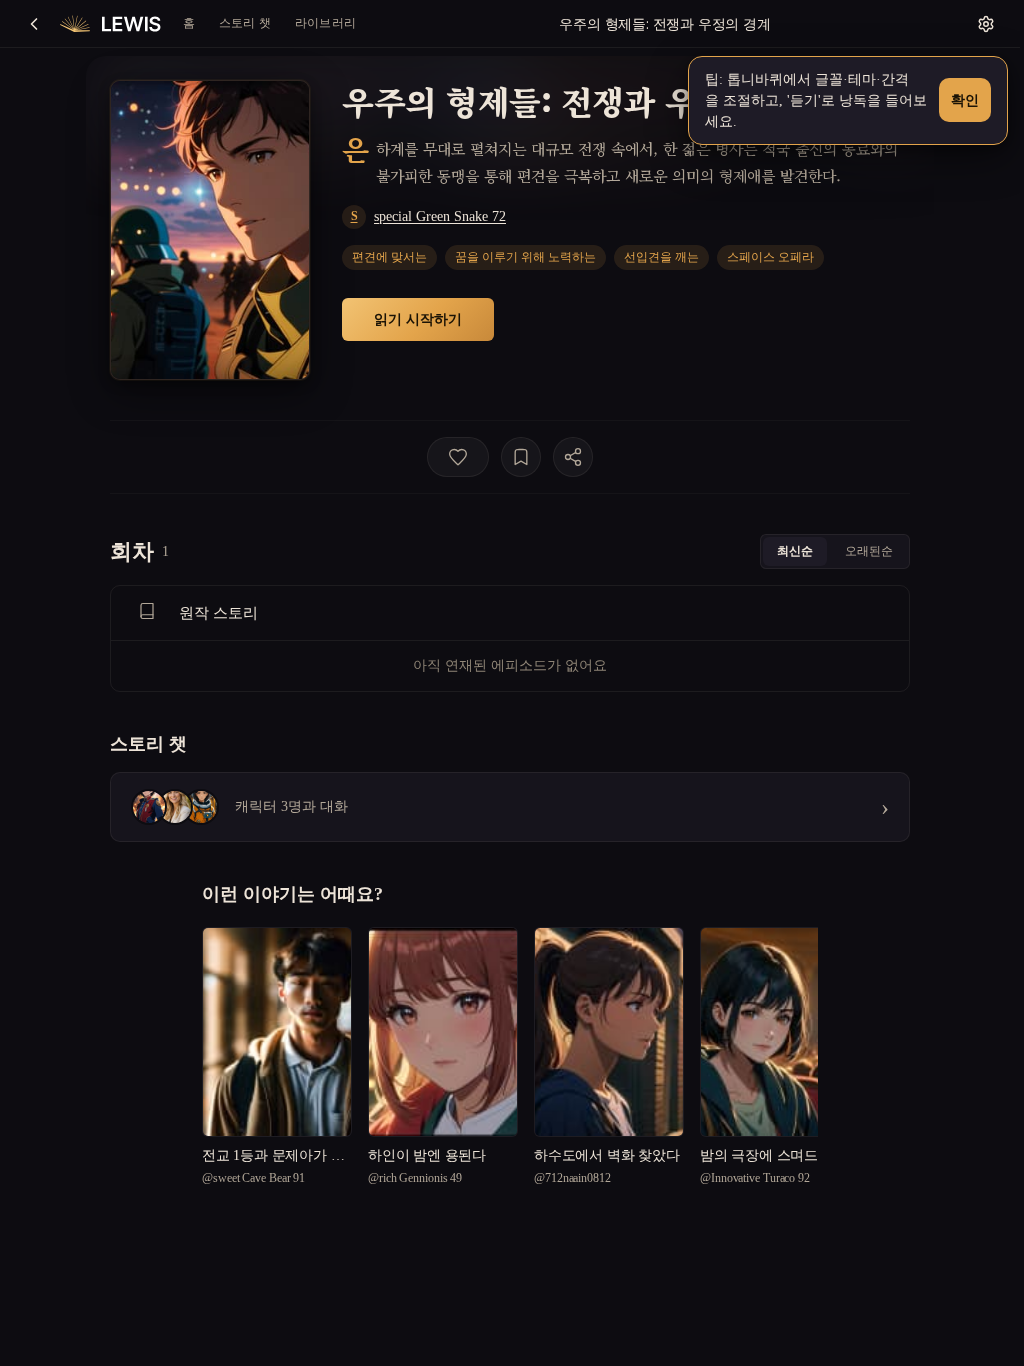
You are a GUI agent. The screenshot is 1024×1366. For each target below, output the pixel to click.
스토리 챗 (245, 22)
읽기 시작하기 (418, 318)
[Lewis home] (110, 24)
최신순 (795, 550)
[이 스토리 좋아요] (458, 457)
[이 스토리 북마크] (521, 457)
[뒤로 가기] (34, 24)
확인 (965, 99)
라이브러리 (325, 22)
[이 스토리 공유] (573, 457)
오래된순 (869, 550)
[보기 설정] (986, 24)
